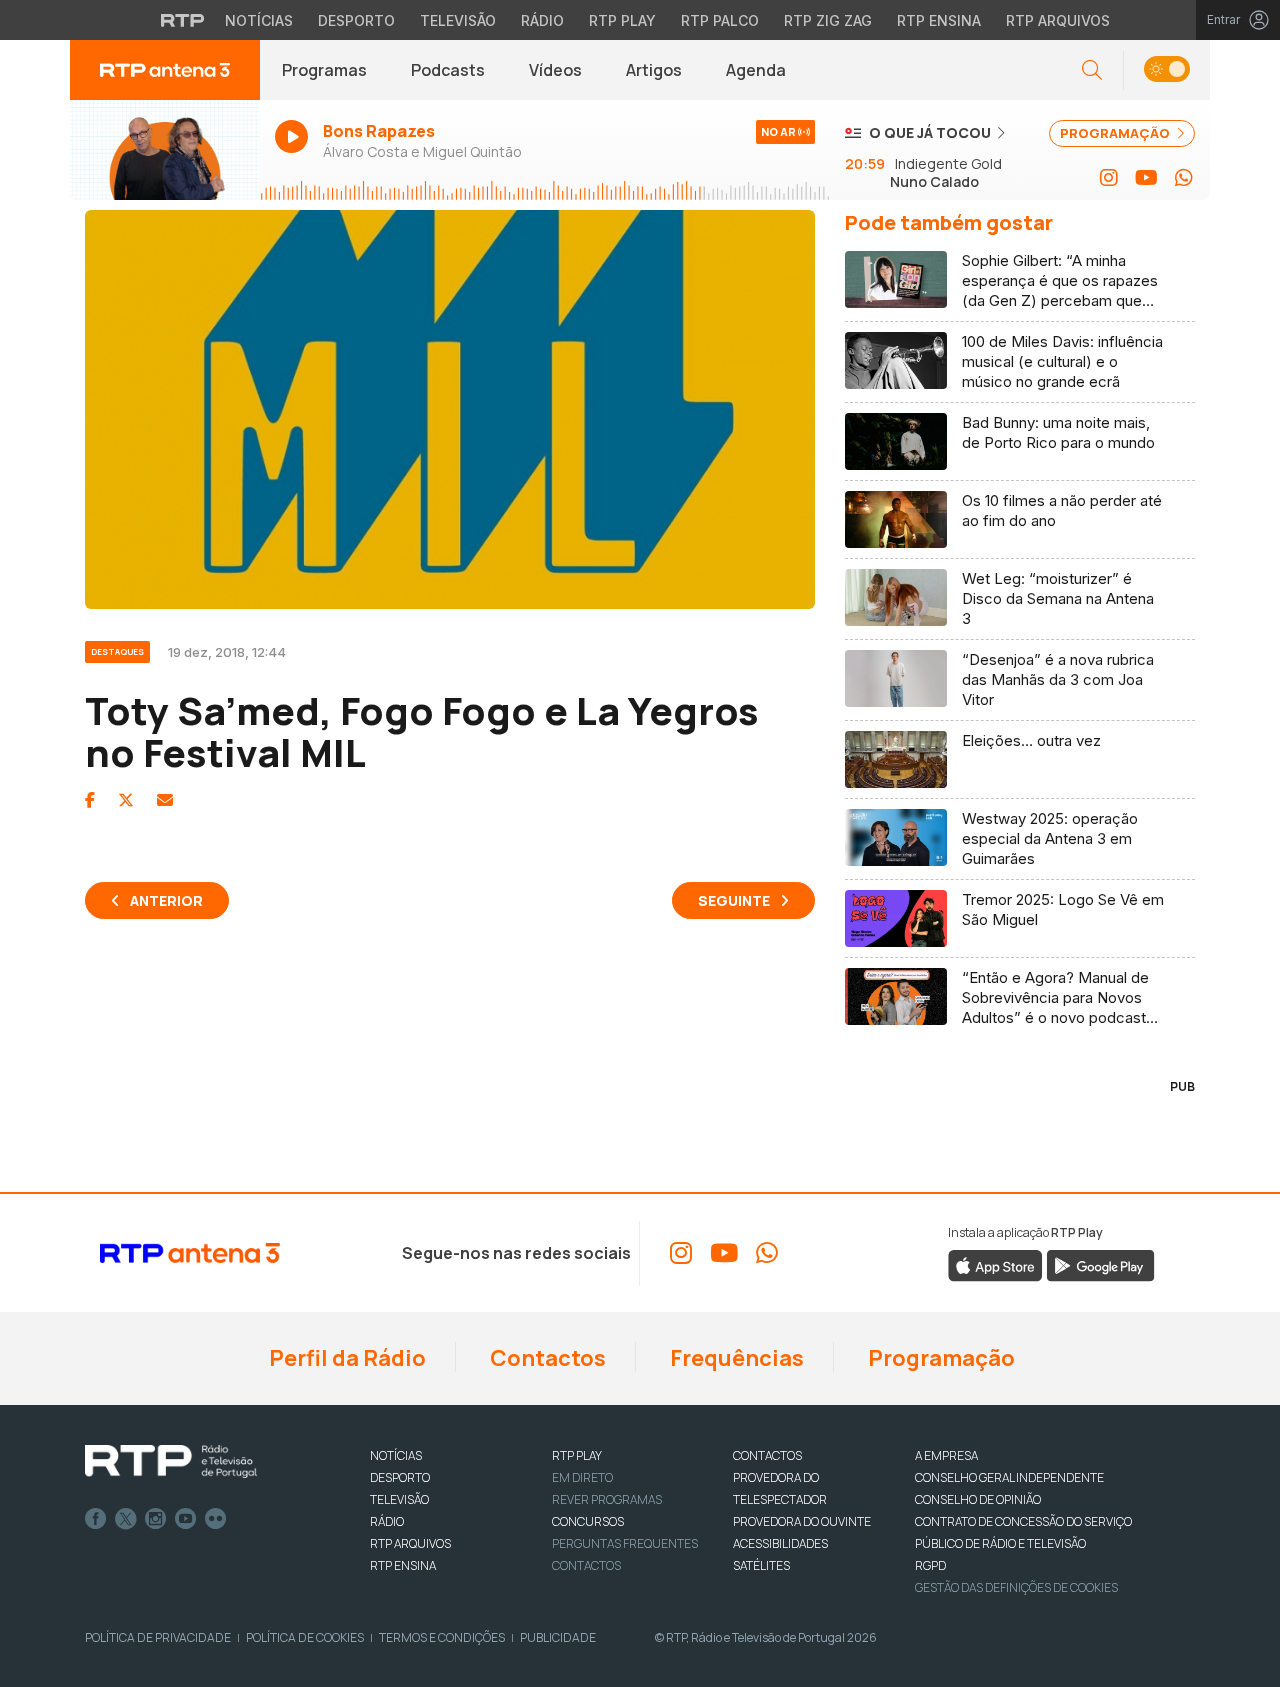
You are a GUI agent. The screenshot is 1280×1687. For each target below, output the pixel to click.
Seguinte (734, 900)
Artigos (654, 70)
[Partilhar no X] (126, 800)
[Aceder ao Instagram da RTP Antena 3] (1109, 178)
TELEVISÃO (399, 1499)
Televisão (458, 20)
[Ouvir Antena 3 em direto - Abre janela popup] (165, 150)
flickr (216, 1519)
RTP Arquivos (1058, 20)
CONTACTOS (767, 1455)
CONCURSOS (588, 1521)
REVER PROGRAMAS (607, 1499)
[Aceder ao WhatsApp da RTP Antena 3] (1184, 178)
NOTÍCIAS (396, 1455)
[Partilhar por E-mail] (165, 800)
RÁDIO (387, 1521)
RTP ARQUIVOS (410, 1543)
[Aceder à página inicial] (165, 70)
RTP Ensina (939, 20)
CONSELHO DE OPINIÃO (978, 1499)
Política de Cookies (305, 1637)
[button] (1166, 70)
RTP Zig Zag (828, 20)
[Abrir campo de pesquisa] (1092, 70)
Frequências (735, 1358)
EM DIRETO (582, 1477)
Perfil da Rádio (345, 1358)
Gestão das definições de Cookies (1016, 1587)
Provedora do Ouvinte (802, 1521)
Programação (939, 1358)
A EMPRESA (946, 1455)
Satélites (761, 1565)
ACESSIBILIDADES (780, 1543)
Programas (324, 70)
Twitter (126, 1519)
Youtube (186, 1519)
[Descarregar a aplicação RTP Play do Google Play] (1100, 1264)
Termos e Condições (442, 1637)
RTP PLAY (577, 1455)
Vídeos (555, 70)
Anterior (166, 900)
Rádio (542, 20)
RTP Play (622, 20)
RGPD (930, 1565)
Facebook (96, 1519)
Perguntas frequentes (625, 1543)
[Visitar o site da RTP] (183, 20)
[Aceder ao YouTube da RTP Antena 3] (1146, 178)
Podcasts (448, 70)
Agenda (756, 70)
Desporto (356, 20)
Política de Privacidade (158, 1637)
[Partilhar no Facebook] (90, 800)
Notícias (259, 20)
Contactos (546, 1358)
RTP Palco (720, 20)
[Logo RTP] (171, 1462)
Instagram (156, 1519)
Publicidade (558, 1637)
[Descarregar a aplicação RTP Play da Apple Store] (995, 1264)
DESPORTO (400, 1477)
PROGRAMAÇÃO (1116, 133)
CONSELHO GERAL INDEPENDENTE (1009, 1477)
